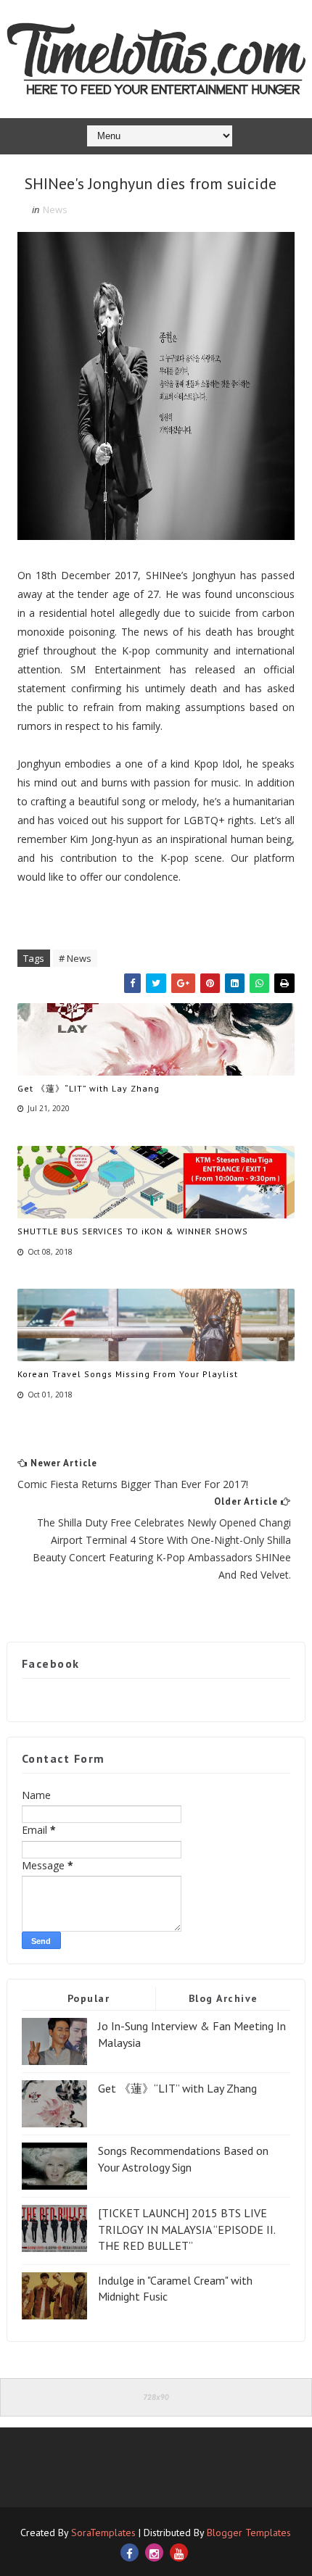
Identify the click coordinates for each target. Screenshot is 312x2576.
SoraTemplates (103, 2533)
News (55, 209)
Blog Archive (223, 1998)
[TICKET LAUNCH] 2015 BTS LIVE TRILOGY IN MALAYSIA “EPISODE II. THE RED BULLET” (186, 2229)
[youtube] (179, 2552)
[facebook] (130, 2552)
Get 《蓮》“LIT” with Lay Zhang (89, 1088)
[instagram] (154, 2552)
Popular (89, 1998)
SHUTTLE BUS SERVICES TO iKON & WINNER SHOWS (133, 1231)
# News (75, 958)
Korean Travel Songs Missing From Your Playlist (128, 1374)
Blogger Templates (249, 2533)
